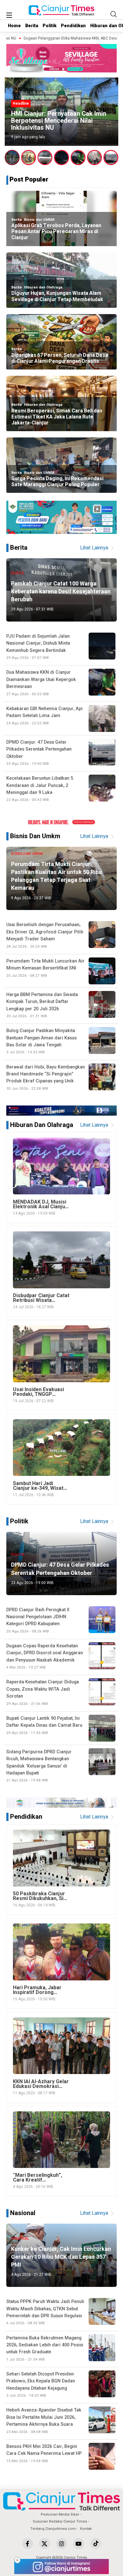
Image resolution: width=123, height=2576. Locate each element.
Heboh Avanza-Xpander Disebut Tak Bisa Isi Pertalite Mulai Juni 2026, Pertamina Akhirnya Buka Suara (44, 2421)
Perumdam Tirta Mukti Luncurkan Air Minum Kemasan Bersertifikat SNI (45, 968)
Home (14, 26)
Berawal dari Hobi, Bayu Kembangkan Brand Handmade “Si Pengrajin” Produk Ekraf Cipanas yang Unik (46, 1077)
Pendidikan (73, 26)
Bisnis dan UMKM (39, 220)
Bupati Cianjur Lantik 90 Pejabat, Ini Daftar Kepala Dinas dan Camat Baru (44, 1725)
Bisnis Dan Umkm (35, 836)
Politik (50, 26)
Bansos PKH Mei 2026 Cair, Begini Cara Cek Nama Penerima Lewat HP (44, 2453)
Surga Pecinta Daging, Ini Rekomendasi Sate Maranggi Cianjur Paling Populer (57, 482)
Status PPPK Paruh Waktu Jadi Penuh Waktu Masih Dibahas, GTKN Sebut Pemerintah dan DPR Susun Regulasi (45, 2312)
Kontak (86, 2529)
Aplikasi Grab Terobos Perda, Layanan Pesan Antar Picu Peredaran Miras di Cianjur (56, 232)
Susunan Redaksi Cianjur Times (60, 2521)
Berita (32, 26)
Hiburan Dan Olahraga (42, 1125)
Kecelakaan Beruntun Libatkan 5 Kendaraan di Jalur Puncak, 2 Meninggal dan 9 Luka (40, 789)
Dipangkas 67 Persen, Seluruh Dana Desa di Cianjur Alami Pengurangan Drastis (60, 358)
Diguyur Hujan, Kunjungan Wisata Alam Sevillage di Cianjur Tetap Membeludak (57, 296)
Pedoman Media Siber (60, 2514)
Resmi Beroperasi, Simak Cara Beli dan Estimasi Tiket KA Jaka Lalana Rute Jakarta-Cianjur (57, 417)
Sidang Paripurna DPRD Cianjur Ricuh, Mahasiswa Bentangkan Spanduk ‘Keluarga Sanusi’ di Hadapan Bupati (39, 1766)
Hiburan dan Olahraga (43, 287)
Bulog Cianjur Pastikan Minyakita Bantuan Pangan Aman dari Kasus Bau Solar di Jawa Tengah (41, 1041)
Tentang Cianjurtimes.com (53, 2529)
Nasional (23, 2213)
